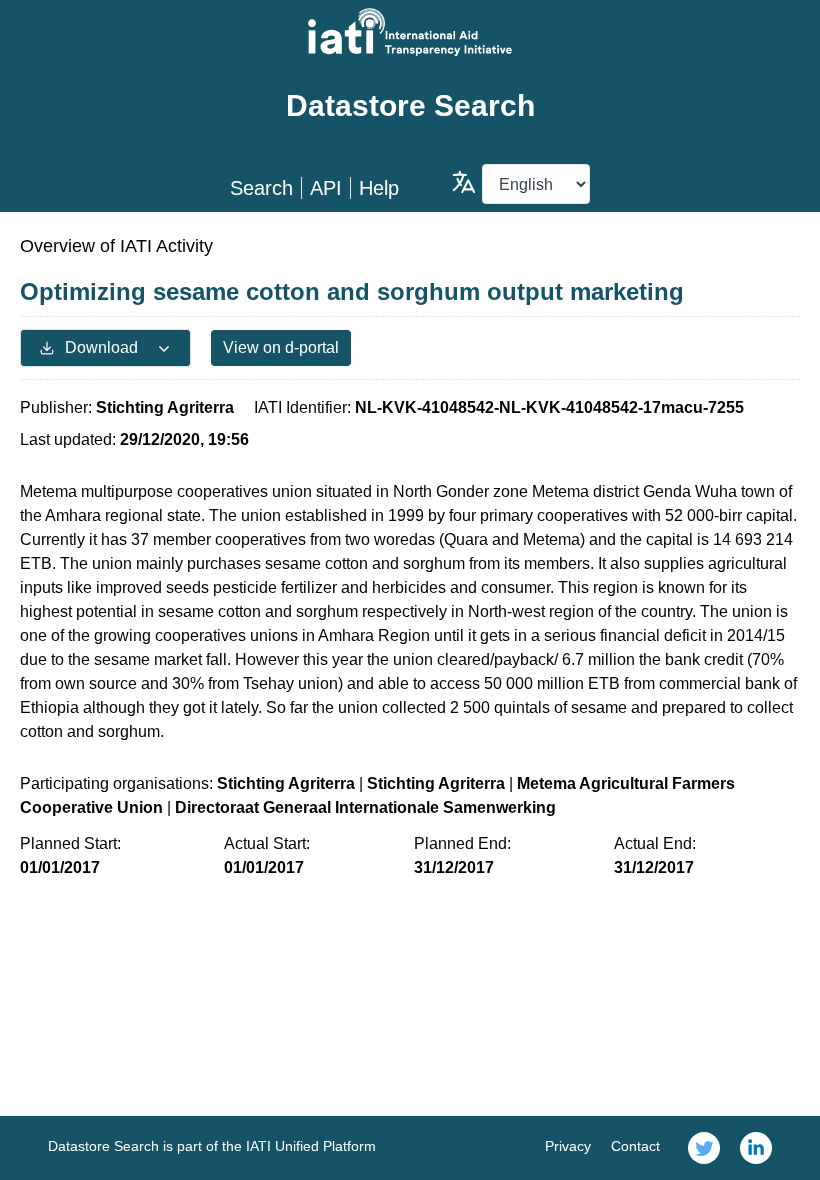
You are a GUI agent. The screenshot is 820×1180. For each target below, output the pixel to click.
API (326, 188)
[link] (704, 1148)
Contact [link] (635, 1146)
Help (379, 188)
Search (261, 188)
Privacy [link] (568, 1146)
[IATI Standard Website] (410, 32)
